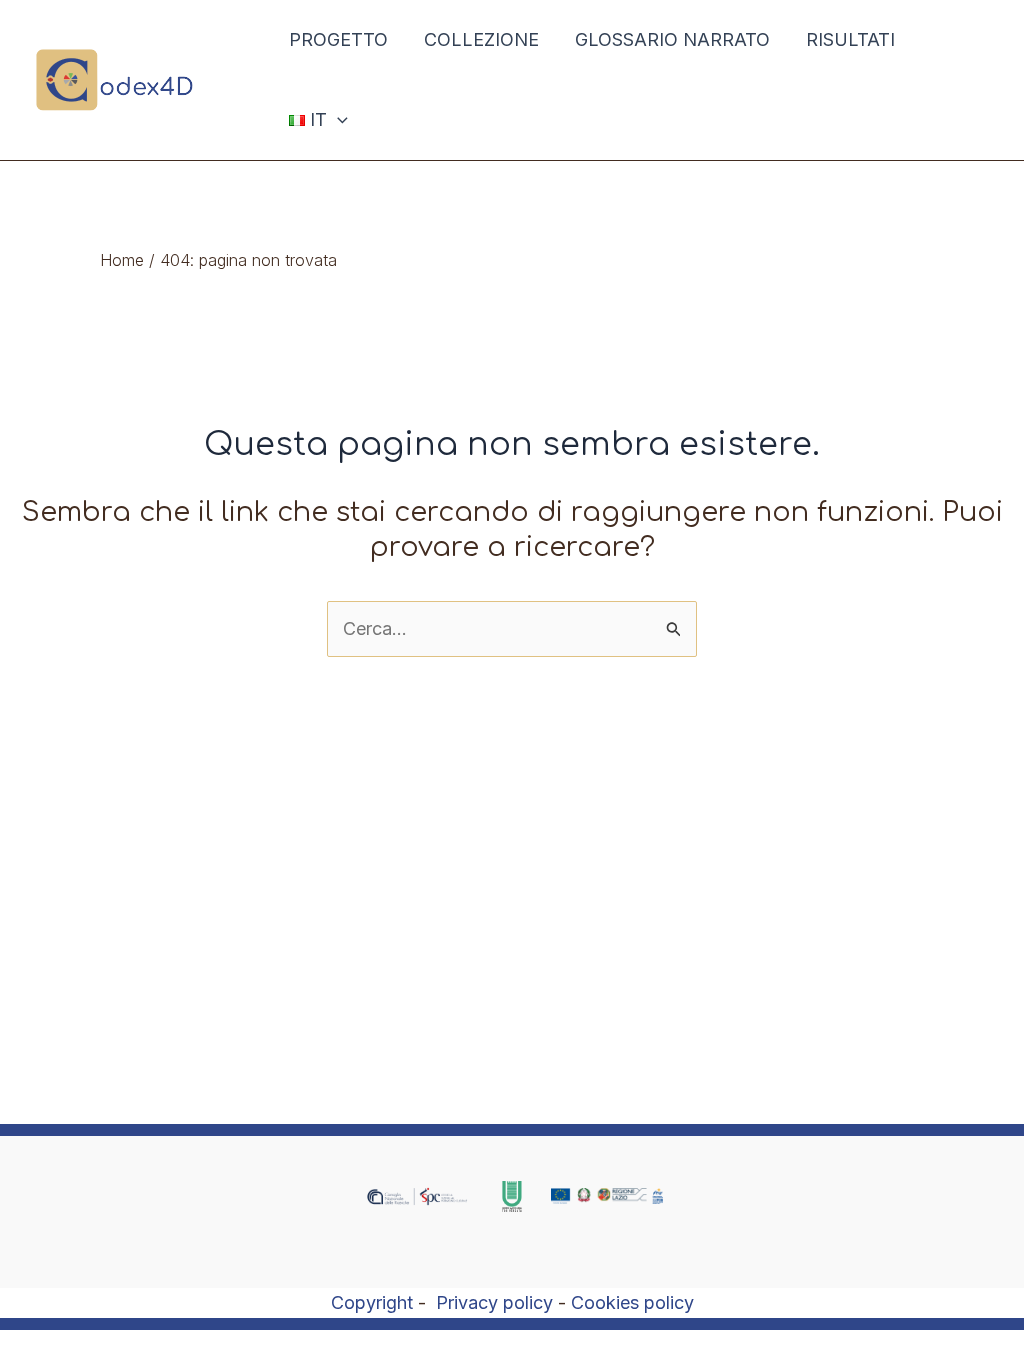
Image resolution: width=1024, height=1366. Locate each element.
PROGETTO (338, 39)
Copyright (372, 1302)
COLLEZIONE (481, 39)
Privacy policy (494, 1302)
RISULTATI (850, 39)
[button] (337, 120)
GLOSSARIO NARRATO (672, 39)
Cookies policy (632, 1302)
